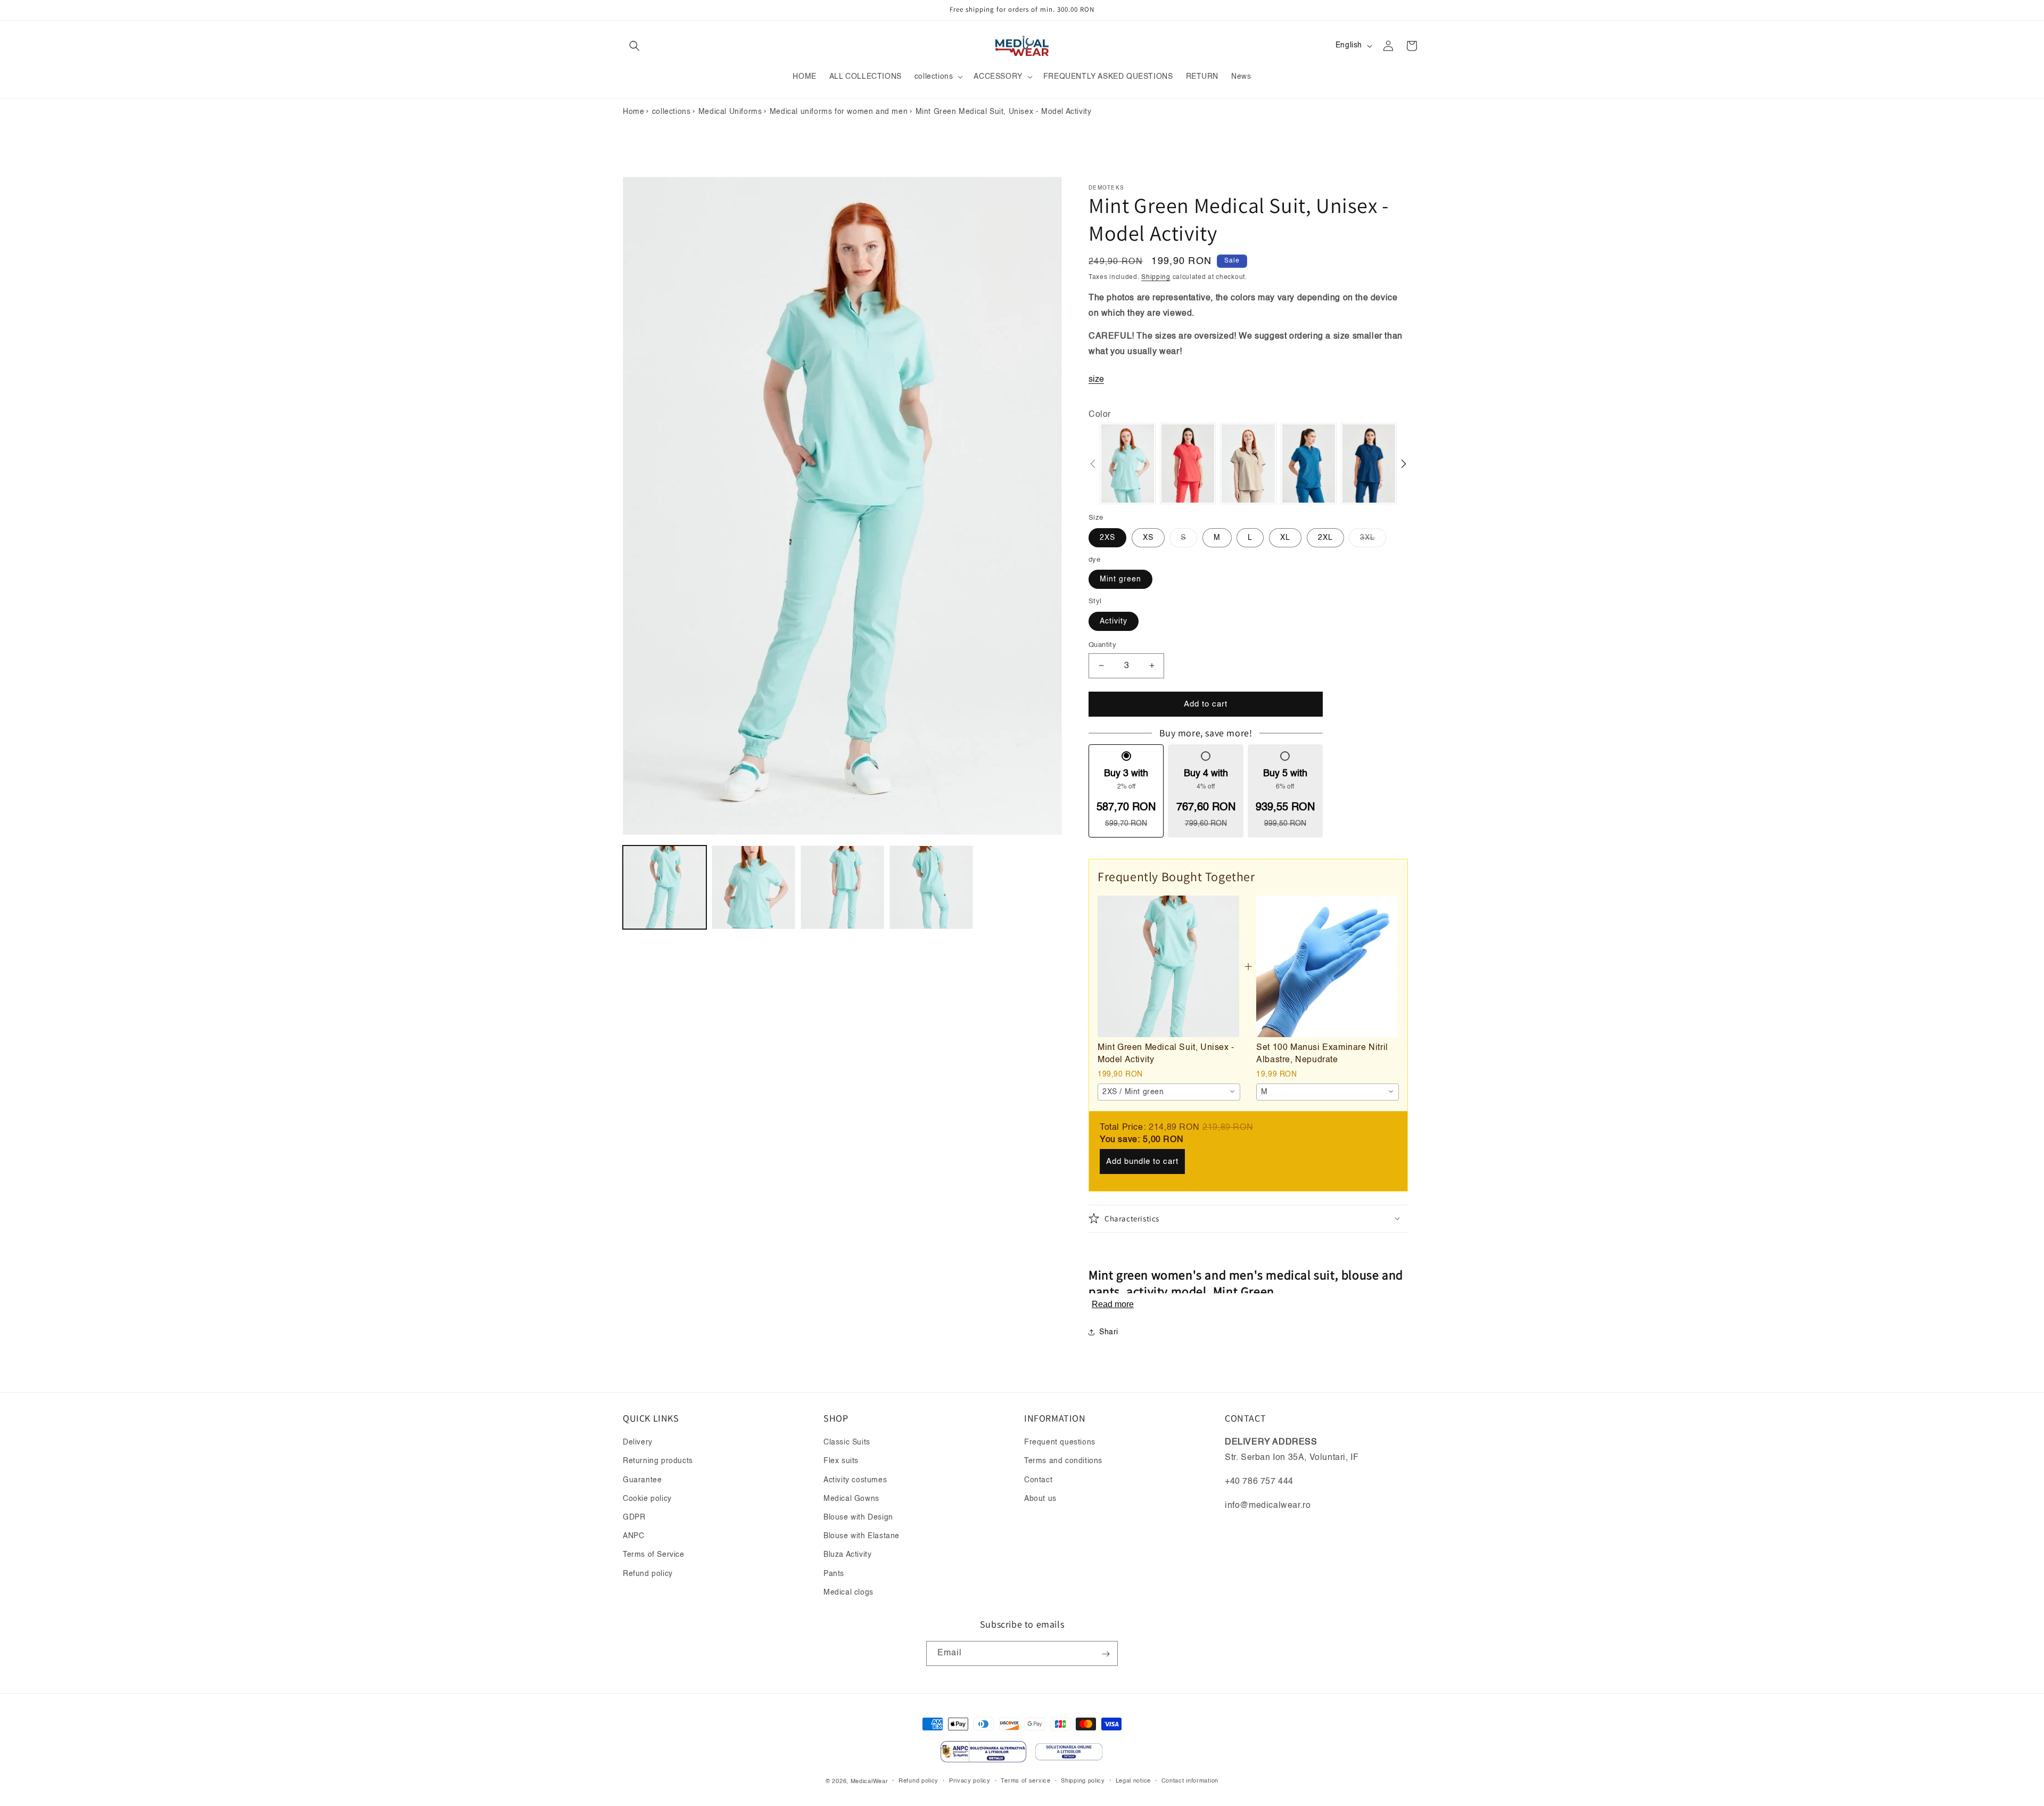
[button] (634, 46)
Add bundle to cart (1142, 1161)
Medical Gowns (851, 1499)
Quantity (1102, 645)
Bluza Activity (847, 1555)
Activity (1114, 621)
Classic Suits (847, 1442)
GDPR (634, 1517)
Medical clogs (848, 1592)
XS (1148, 537)
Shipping (1156, 277)
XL (1285, 537)
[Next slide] (1404, 464)
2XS (1107, 537)
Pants (834, 1574)
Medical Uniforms (730, 112)
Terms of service (1025, 1781)
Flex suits (841, 1462)
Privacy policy (970, 1781)
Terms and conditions (1063, 1462)
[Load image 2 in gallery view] (753, 887)
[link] (1168, 966)
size (1096, 380)
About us (1040, 1499)
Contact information (1190, 1781)
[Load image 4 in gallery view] (931, 887)
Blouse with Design (858, 1517)
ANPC (633, 1536)
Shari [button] (1109, 1332)
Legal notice (1133, 1781)
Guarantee (642, 1480)
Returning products (658, 1462)
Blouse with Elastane (862, 1536)
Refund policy (648, 1574)
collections (671, 112)
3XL (1373, 540)
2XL (1325, 537)
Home (633, 112)
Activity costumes (855, 1480)
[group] (1128, 463)
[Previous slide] (1093, 464)
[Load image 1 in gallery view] (665, 887)
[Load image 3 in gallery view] (842, 887)
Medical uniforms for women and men (839, 112)
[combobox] (1169, 1091)
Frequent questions (1060, 1442)
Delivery (638, 1442)
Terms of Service (654, 1555)
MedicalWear (869, 1781)
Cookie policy (647, 1499)
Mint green (1120, 579)
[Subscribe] (1106, 1654)
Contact (1038, 1480)
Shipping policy (1083, 1781)
